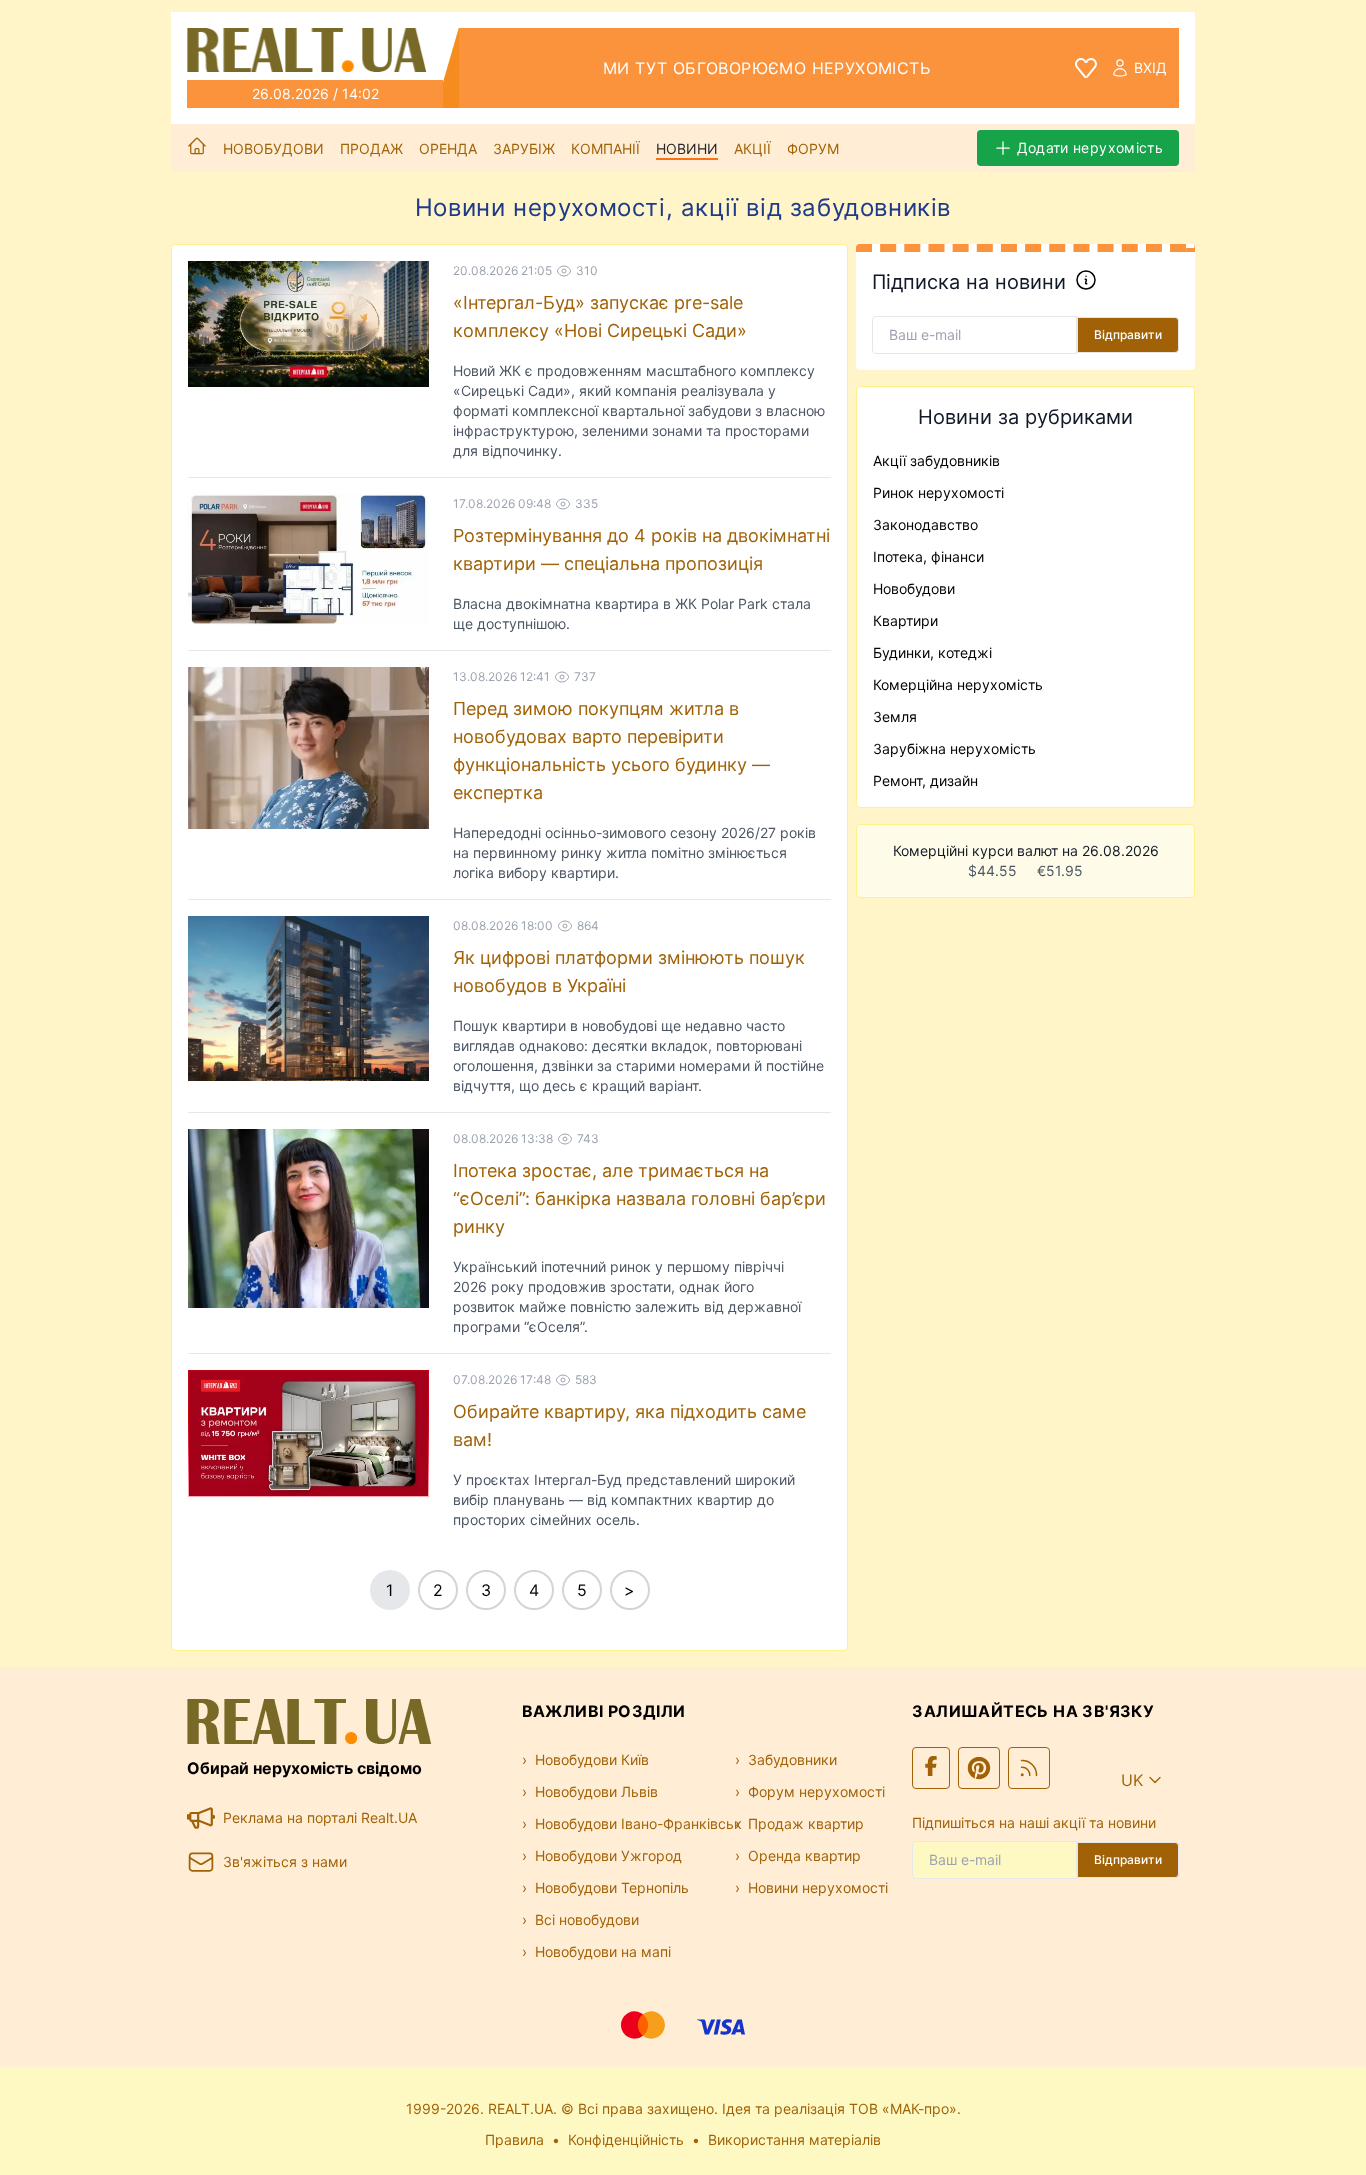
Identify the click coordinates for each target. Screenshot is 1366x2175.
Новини (687, 148)
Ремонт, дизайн (925, 780)
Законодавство (925, 524)
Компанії (605, 148)
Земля (895, 716)
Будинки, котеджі (932, 652)
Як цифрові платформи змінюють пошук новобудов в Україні (629, 971)
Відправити (1128, 334)
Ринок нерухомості (938, 492)
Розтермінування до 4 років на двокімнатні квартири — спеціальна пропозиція (641, 549)
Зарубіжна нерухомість (954, 748)
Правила (514, 2139)
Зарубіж (524, 148)
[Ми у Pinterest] (979, 1768)
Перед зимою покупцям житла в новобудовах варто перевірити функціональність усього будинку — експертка (611, 750)
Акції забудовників (936, 460)
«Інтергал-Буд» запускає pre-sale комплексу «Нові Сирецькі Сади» (600, 316)
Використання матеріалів (794, 2139)
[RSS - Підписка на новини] (1029, 1768)
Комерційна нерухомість (958, 684)
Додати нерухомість (1090, 147)
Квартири (905, 620)
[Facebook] (931, 1768)
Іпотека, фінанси (928, 556)
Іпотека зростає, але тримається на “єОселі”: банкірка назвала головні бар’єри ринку (639, 1198)
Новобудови (273, 148)
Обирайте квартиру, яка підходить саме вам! (629, 1425)
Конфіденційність (626, 2139)
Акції (752, 148)
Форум (813, 148)
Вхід (1150, 67)
